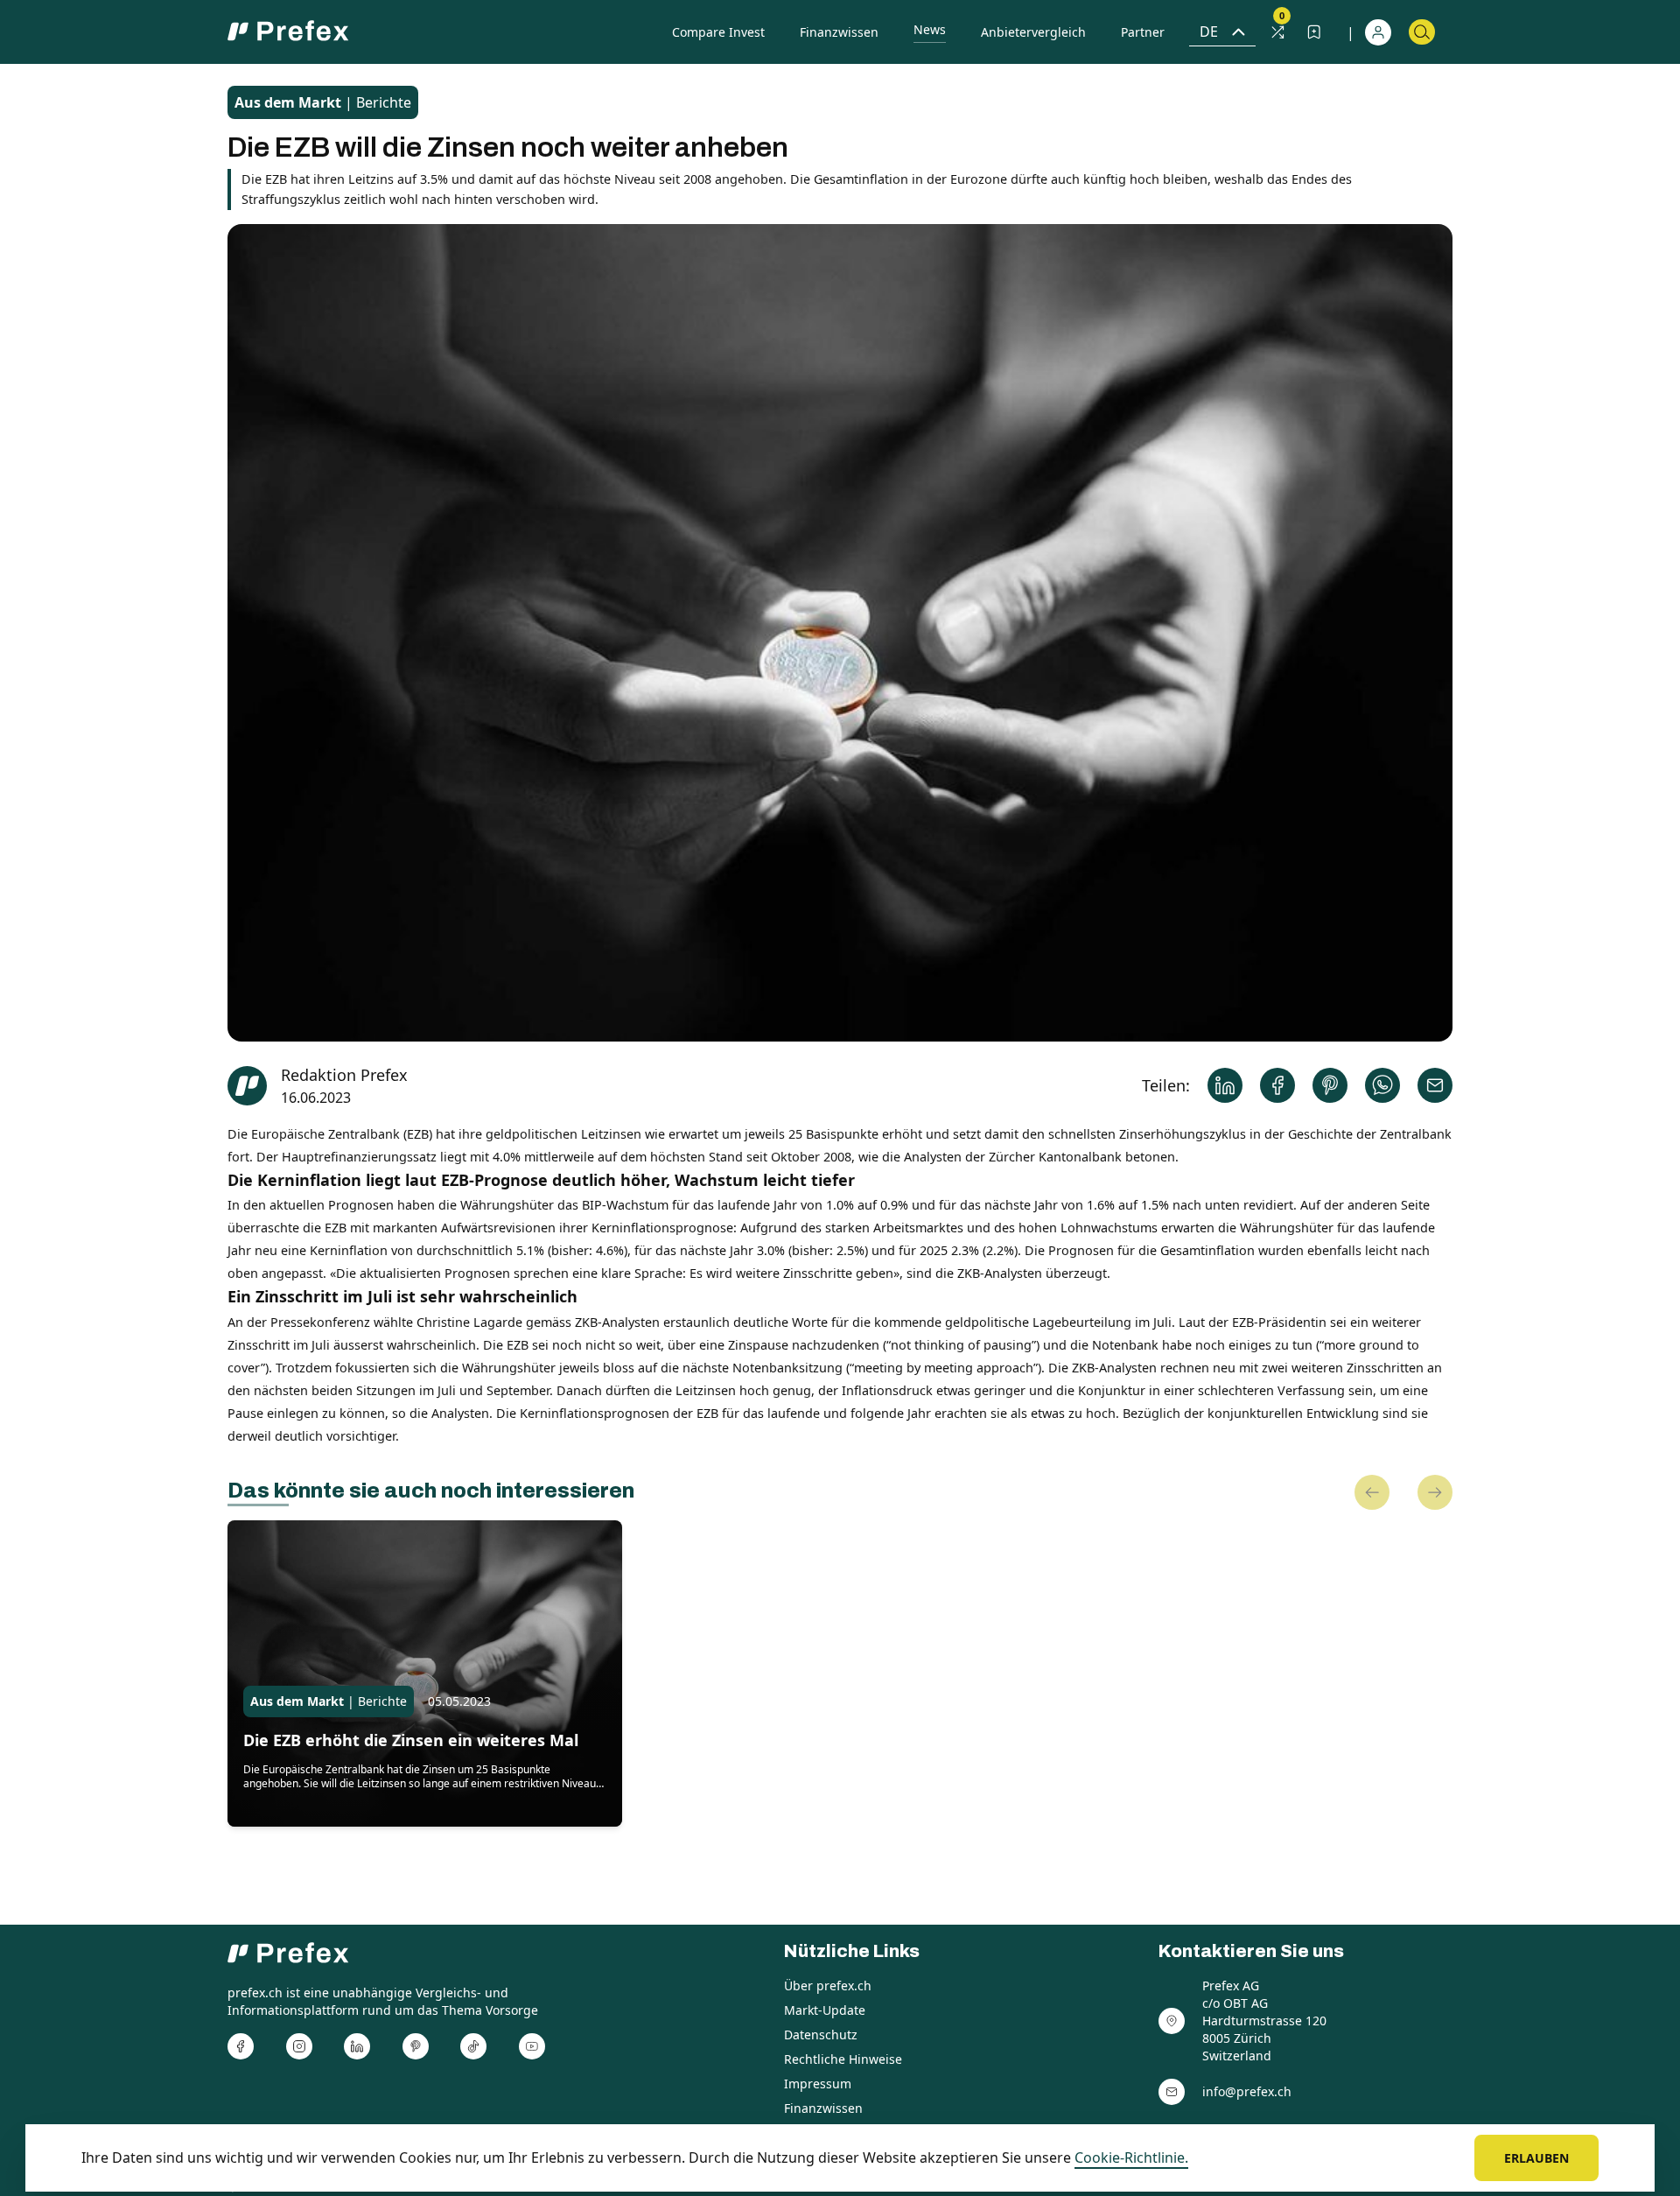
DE (1209, 32)
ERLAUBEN (1536, 2158)
